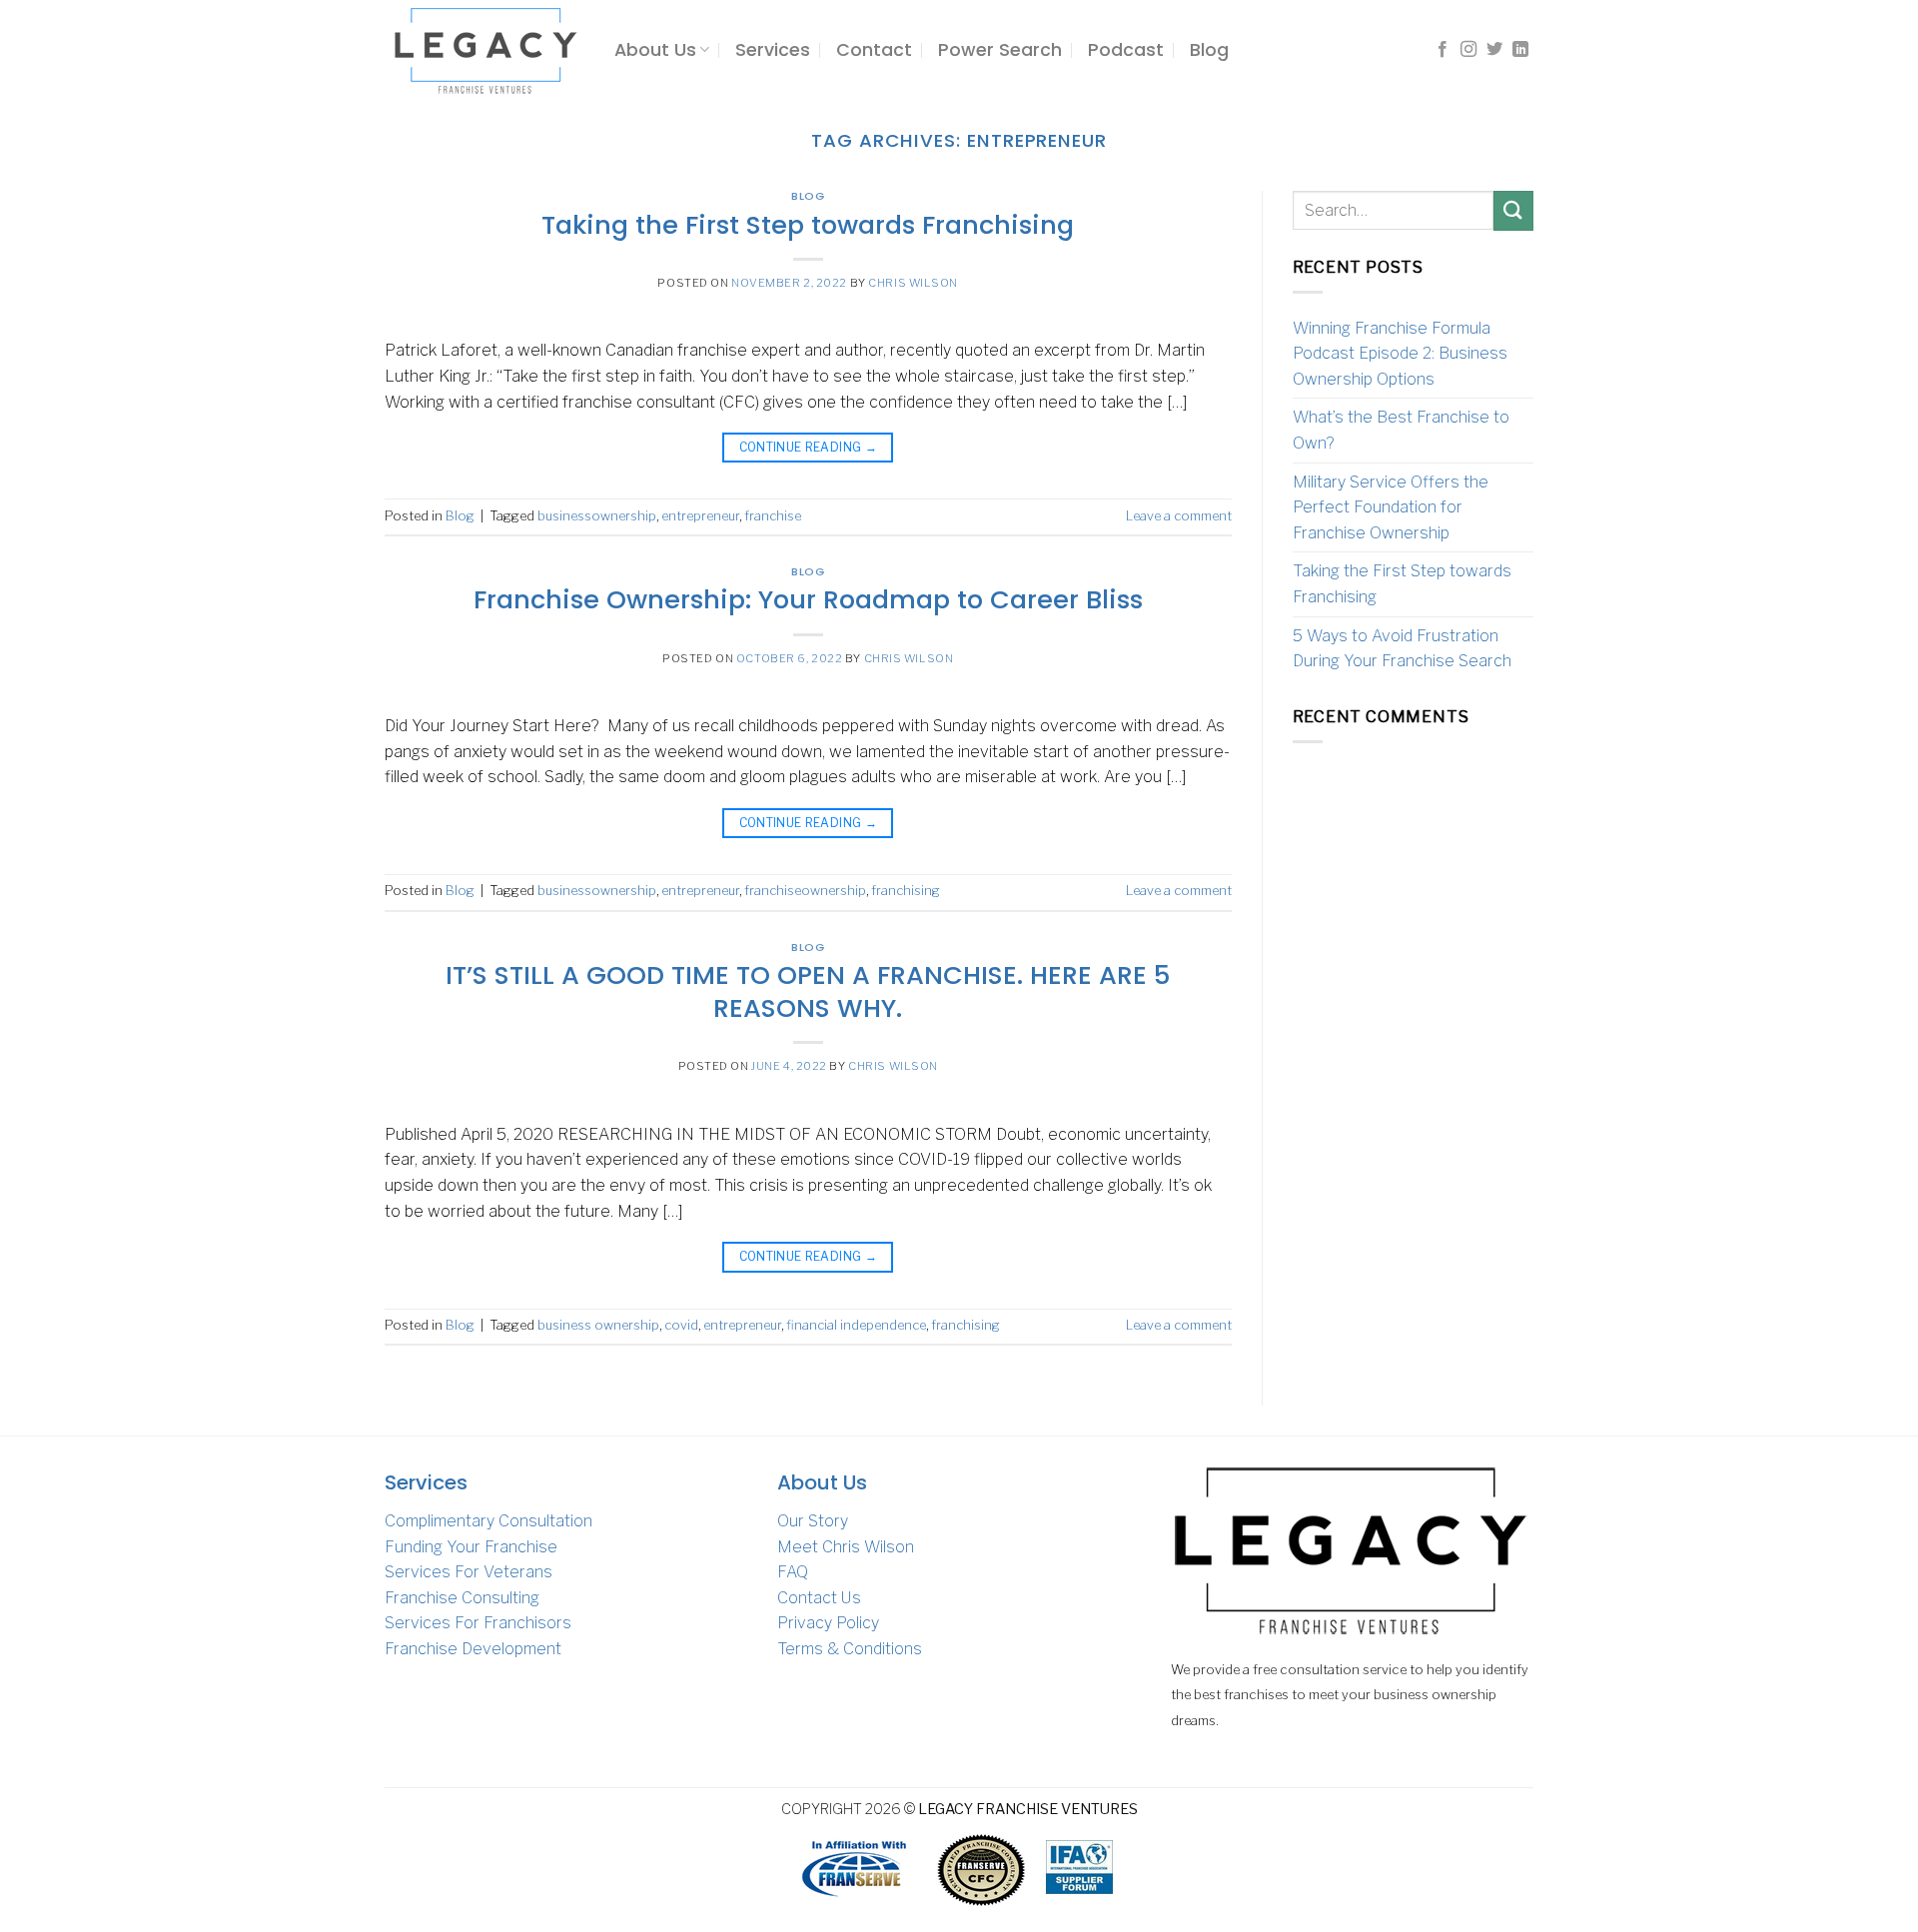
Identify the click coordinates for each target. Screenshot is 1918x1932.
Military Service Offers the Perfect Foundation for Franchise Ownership (1391, 507)
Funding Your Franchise (471, 1547)
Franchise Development (473, 1649)
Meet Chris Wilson (846, 1547)
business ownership (598, 1325)
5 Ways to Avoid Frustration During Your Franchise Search (1402, 649)
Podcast (1126, 50)
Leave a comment (1179, 516)
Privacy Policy (828, 1623)
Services (773, 50)
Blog (1209, 50)
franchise (773, 516)
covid (681, 1325)
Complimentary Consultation (488, 1521)
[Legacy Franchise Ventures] (484, 50)
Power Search (1000, 50)
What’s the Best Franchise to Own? (1401, 430)
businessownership (597, 516)
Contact (874, 50)
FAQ (793, 1572)
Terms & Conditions (850, 1649)
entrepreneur (700, 516)
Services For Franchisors (478, 1623)
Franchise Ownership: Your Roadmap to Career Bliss (808, 599)
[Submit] (1513, 210)
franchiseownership (805, 891)
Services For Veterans (469, 1572)
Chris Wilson (913, 283)
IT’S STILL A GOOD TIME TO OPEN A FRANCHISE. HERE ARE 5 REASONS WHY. (808, 991)
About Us (655, 50)
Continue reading (809, 447)
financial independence (856, 1325)
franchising (906, 891)
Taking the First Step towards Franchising (808, 225)
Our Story (813, 1521)
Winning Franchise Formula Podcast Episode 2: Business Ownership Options (1400, 354)
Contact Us (819, 1598)
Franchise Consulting (462, 1598)
